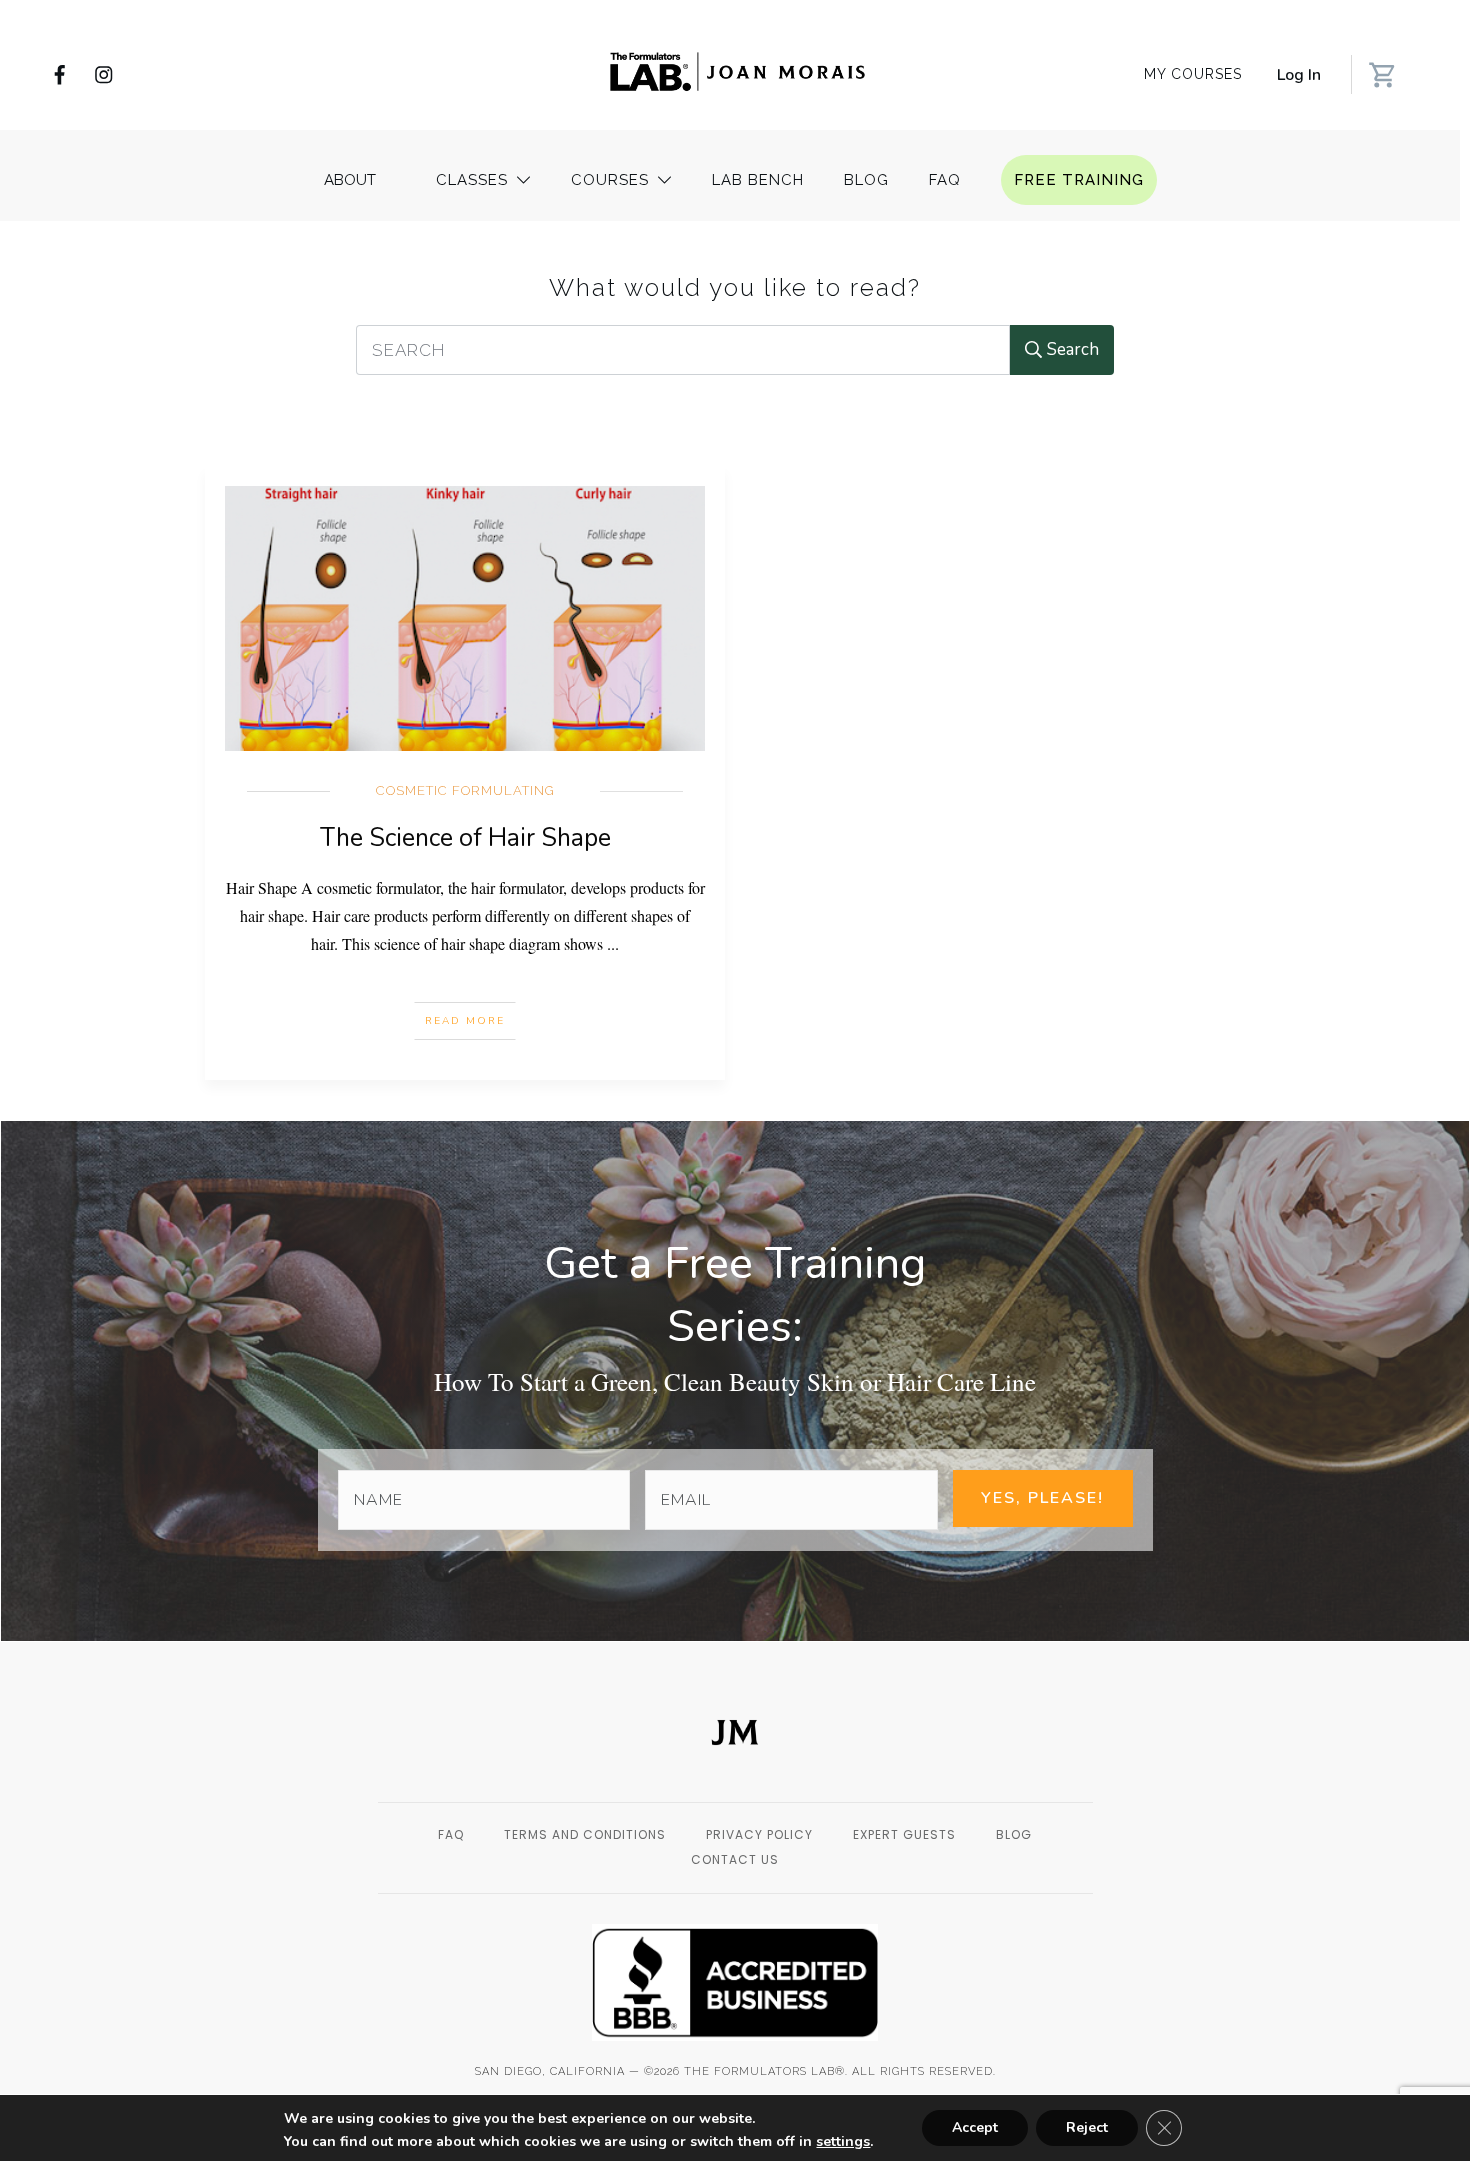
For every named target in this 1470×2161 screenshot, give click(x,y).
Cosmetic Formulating (465, 790)
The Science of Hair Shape (465, 838)
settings (843, 2142)
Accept (975, 2127)
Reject (1087, 2127)
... (613, 943)
